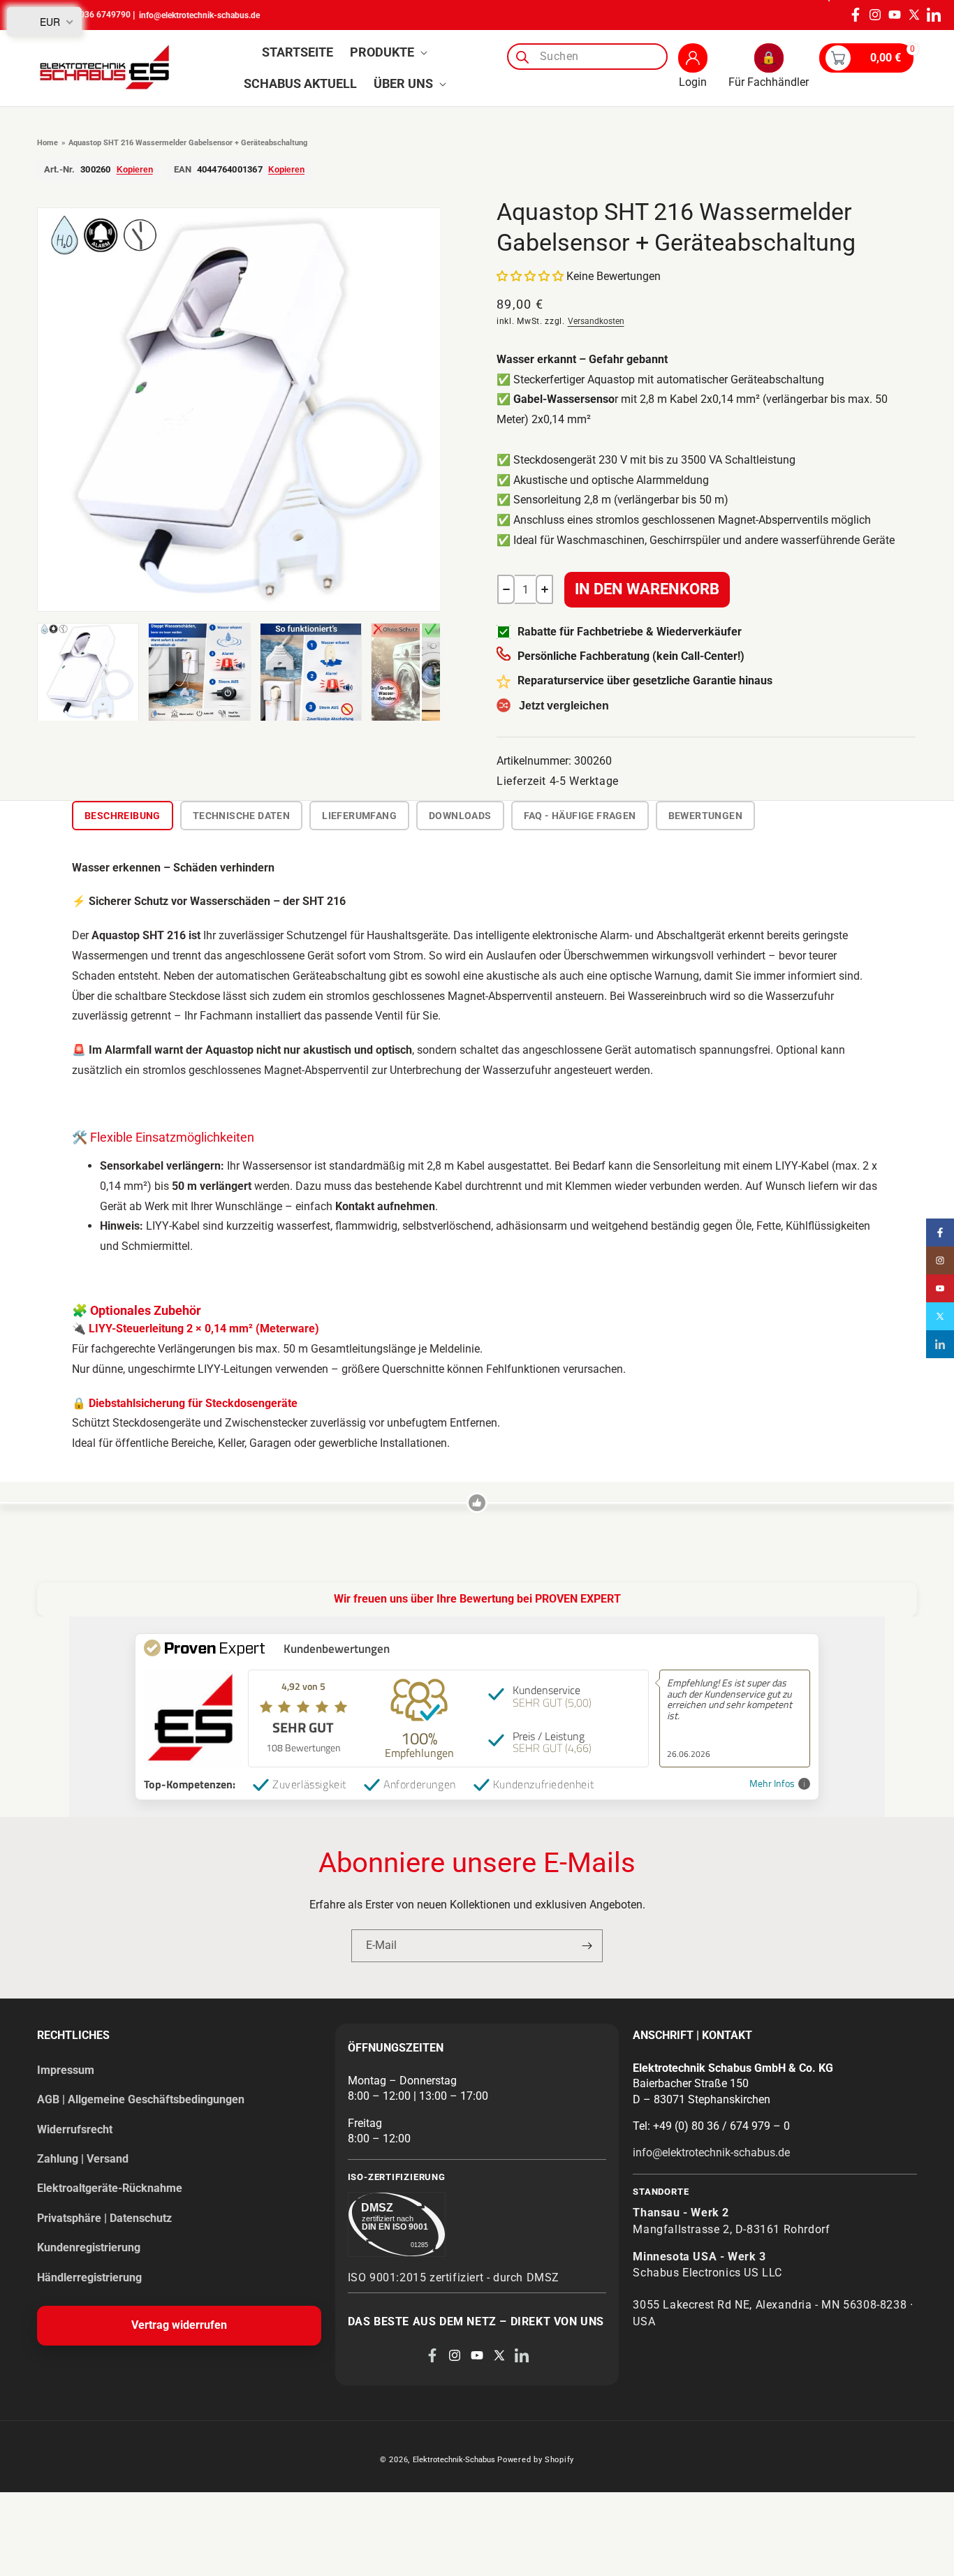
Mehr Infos (772, 1784)
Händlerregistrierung (89, 2277)
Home (47, 143)
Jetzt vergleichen (564, 706)
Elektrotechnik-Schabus (454, 2460)
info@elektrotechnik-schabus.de (199, 15)
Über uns (403, 83)
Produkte (382, 52)
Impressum (66, 2070)
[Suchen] (522, 57)
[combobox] (587, 57)
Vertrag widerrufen (179, 2325)
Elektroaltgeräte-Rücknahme (110, 2188)
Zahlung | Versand (83, 2159)
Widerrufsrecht (75, 2129)
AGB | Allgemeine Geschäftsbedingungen (141, 2099)
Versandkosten (596, 321)
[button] (387, 52)
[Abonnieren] (587, 1946)
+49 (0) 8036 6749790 (88, 15)
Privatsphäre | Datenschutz (104, 2218)
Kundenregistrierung (89, 2247)
